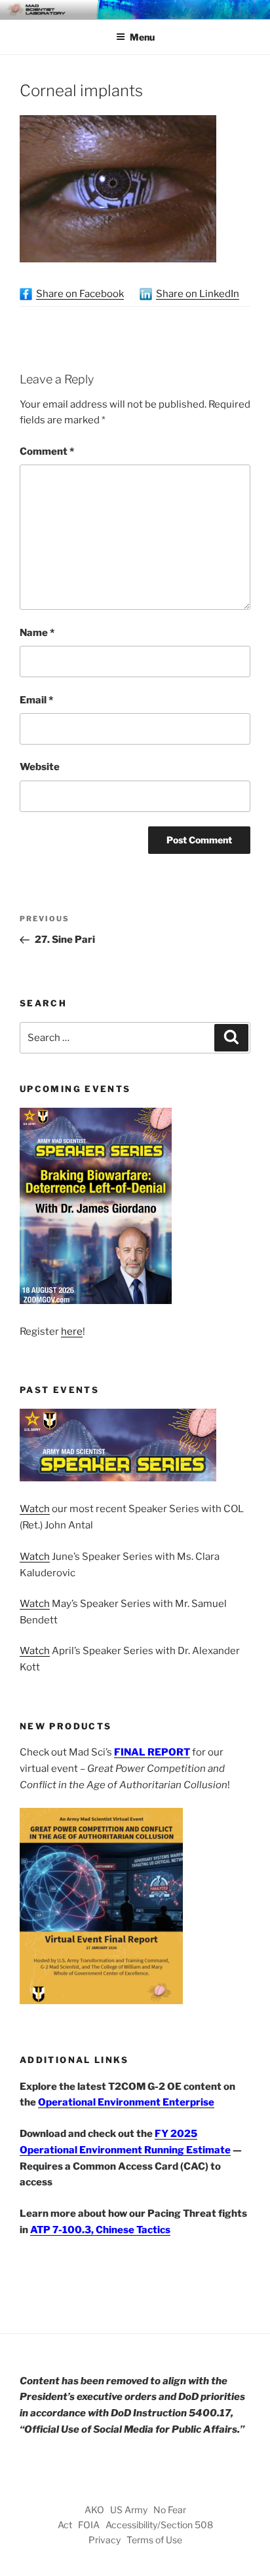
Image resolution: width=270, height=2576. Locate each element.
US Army (129, 2510)
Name (37, 633)
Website (40, 767)
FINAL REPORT (152, 1752)
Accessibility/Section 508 (159, 2525)
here (72, 1332)
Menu (142, 37)
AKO (94, 2510)
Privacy (105, 2540)
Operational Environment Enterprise (126, 2102)
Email (36, 700)
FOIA (89, 2525)
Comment (47, 451)
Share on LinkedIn (198, 294)
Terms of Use (154, 2540)
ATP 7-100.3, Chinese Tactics (100, 2230)
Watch (35, 1509)
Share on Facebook (80, 294)
